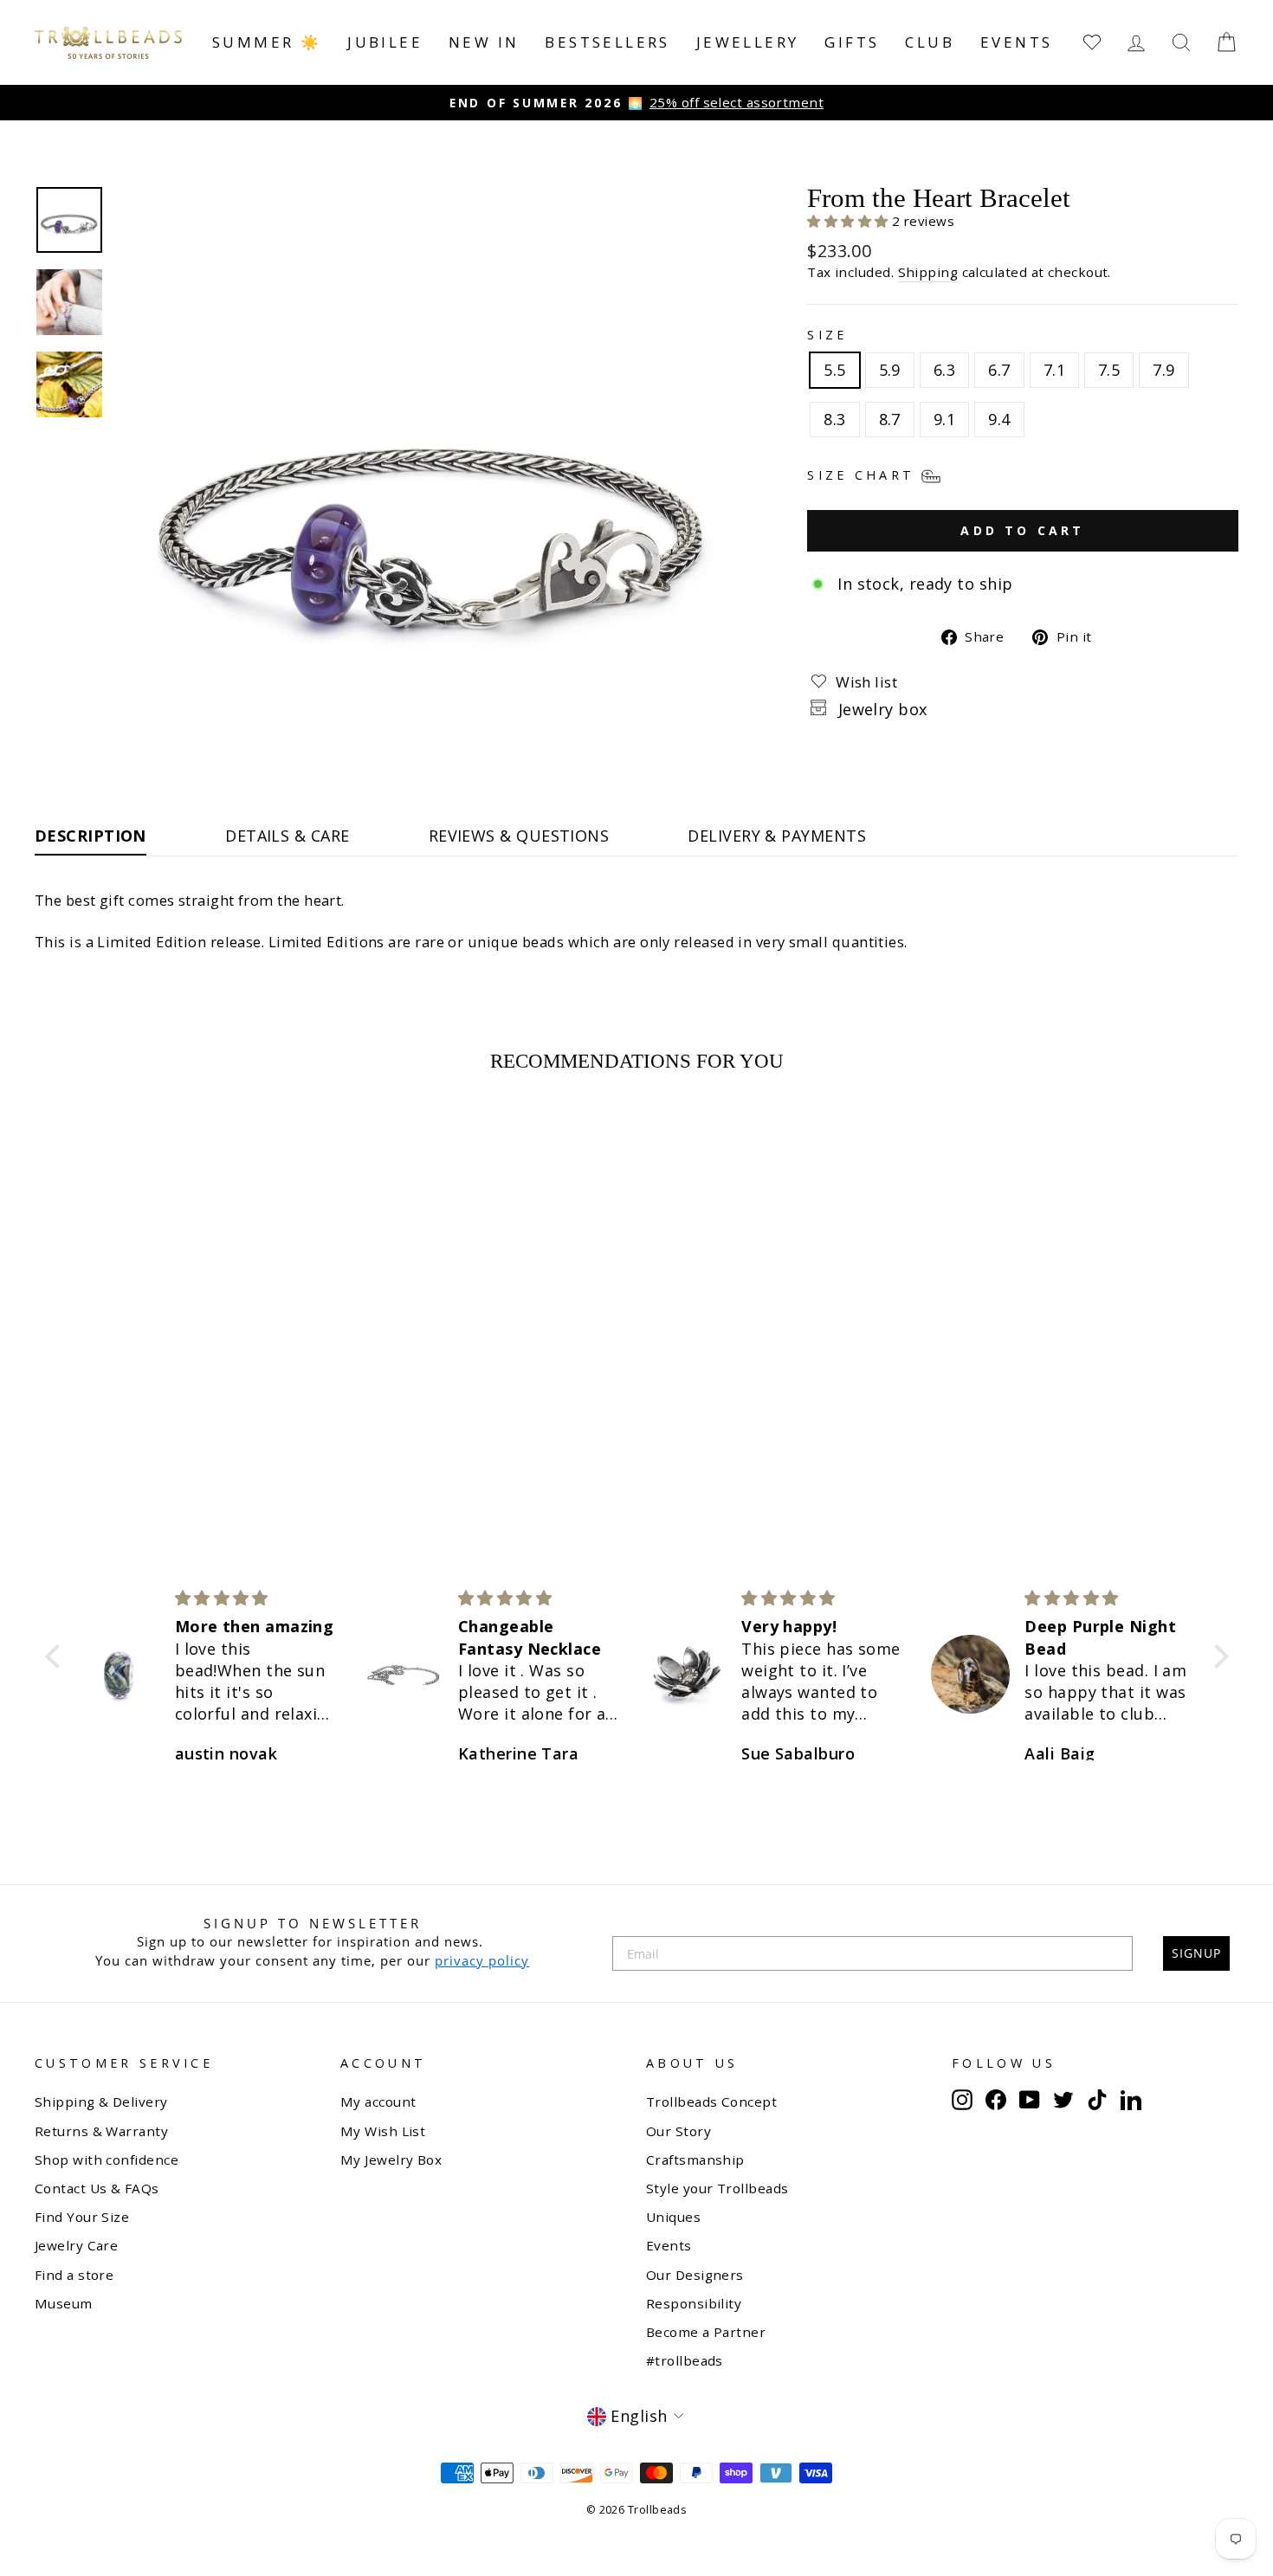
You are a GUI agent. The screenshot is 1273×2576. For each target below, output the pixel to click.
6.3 (944, 370)
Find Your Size (82, 2217)
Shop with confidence (107, 2160)
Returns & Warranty (101, 2131)
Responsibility (694, 2303)
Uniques (673, 2217)
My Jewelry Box (391, 2160)
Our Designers (695, 2275)
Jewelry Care (76, 2245)
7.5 (1109, 370)
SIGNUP (1196, 1953)
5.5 (834, 370)
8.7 (890, 419)
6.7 (999, 370)
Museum (64, 2303)
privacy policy (482, 1960)
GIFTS (852, 42)
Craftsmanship (695, 2160)
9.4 (999, 419)
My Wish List (383, 2131)
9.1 (944, 419)
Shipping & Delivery (101, 2101)
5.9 (890, 370)
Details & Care (287, 836)
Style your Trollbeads (717, 2188)
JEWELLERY (748, 42)
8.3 (834, 419)
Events (1016, 42)
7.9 (1163, 370)
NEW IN (484, 42)
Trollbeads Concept (711, 2101)
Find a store (74, 2275)
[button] (850, 221)
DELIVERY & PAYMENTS (777, 836)
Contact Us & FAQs (97, 2188)
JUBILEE (385, 42)
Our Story (679, 2131)
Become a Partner (706, 2332)
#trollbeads (685, 2360)
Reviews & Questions (519, 836)
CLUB (930, 42)
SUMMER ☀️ (267, 42)
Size (827, 335)
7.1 (1054, 370)
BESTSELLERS (607, 42)
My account (378, 2101)
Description (90, 836)
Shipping (928, 272)
